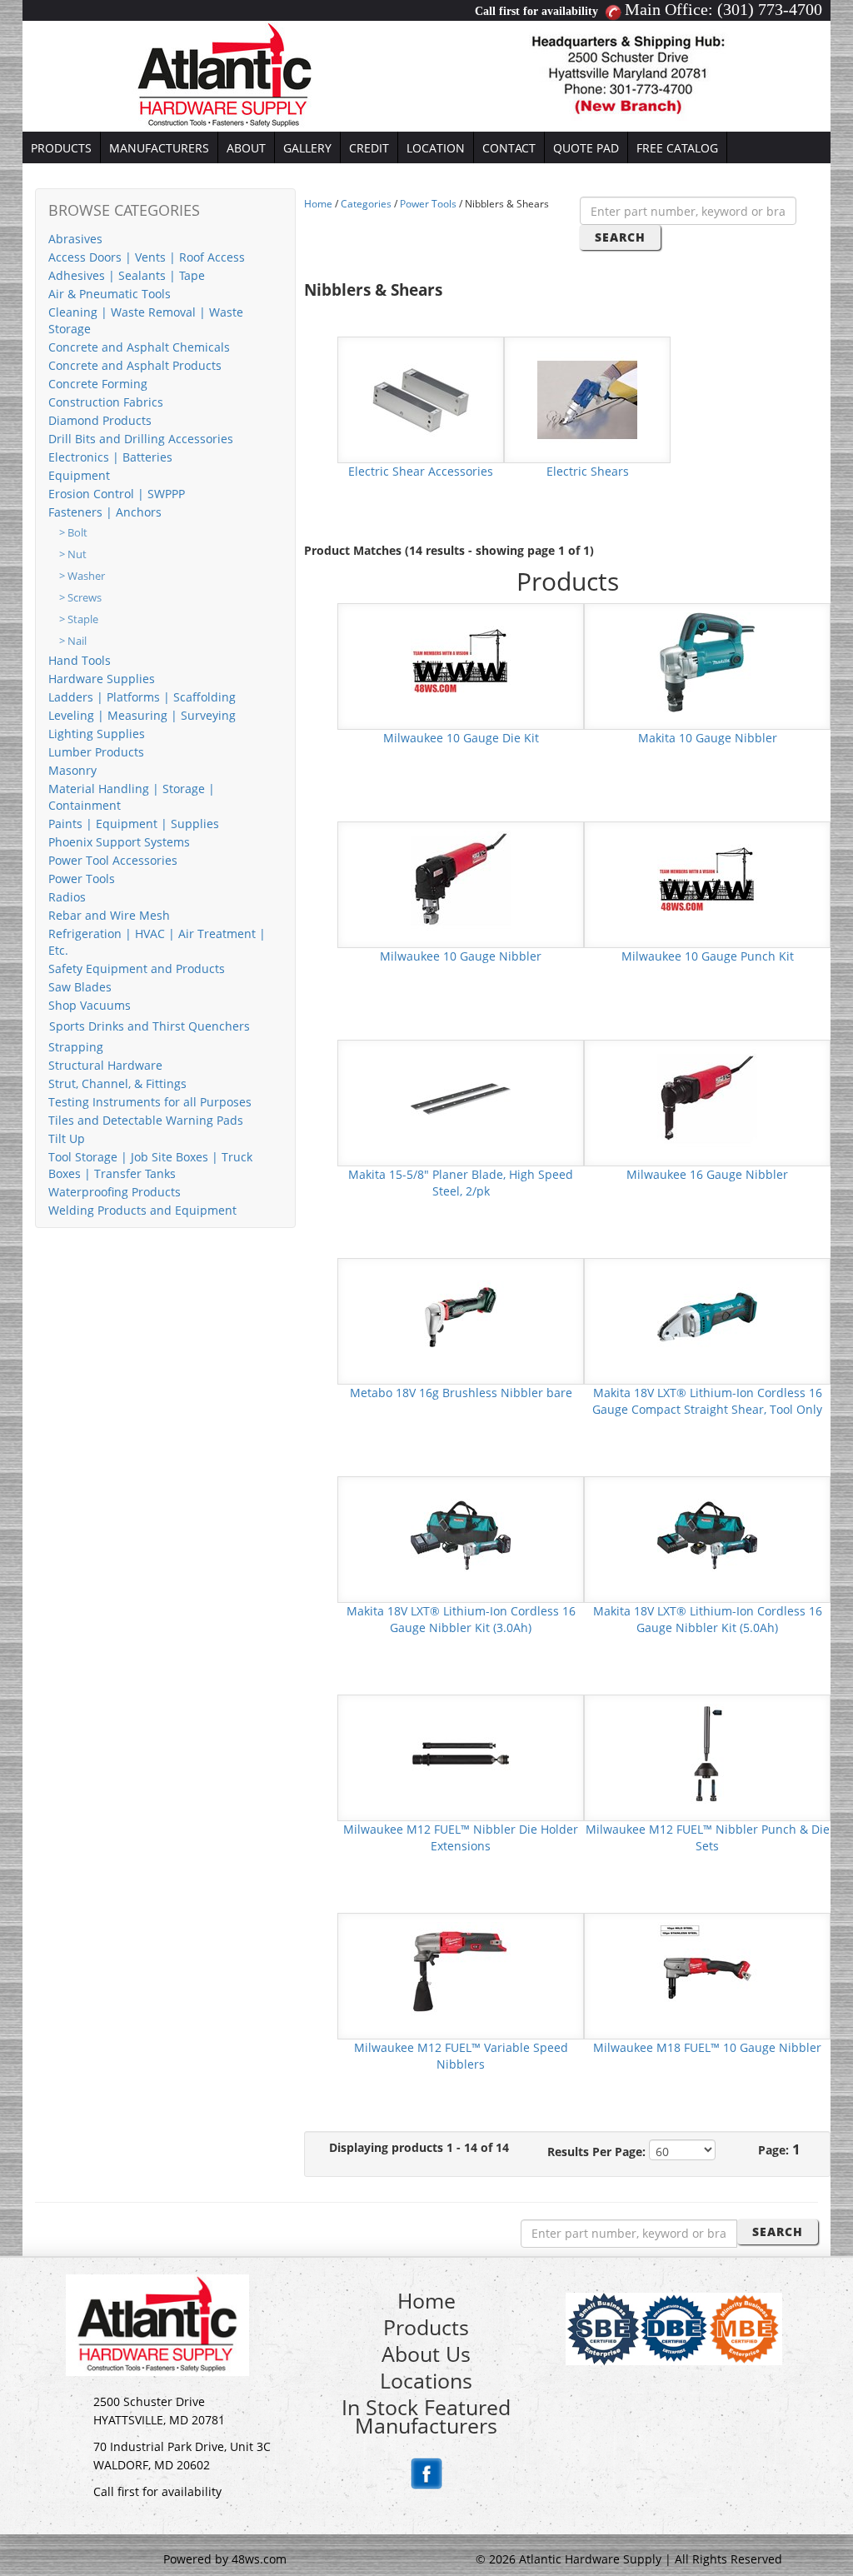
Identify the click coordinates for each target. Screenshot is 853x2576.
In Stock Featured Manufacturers (426, 2416)
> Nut (73, 554)
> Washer (82, 576)
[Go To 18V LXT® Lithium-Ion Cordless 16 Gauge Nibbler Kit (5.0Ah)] (707, 1534)
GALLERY (307, 148)
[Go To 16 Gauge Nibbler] (707, 1098)
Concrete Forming (98, 384)
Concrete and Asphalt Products (135, 365)
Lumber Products (96, 752)
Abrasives (75, 239)
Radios (67, 897)
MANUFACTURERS (159, 148)
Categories (366, 204)
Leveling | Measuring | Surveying (142, 715)
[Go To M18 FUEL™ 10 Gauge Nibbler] (707, 1971)
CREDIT (369, 148)
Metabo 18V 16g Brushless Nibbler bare (461, 1393)
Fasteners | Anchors (105, 512)
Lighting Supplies (97, 734)
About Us (426, 2354)
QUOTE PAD (586, 148)
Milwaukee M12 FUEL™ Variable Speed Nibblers (461, 2056)
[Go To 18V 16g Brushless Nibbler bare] (461, 1316)
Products (426, 2327)
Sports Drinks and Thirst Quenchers (150, 1026)
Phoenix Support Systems (119, 842)
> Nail (73, 641)
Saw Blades (80, 987)
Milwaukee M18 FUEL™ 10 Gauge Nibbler (707, 2047)
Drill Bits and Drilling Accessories (141, 439)
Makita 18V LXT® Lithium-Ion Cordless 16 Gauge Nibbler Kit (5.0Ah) (708, 1619)
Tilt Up (67, 1138)
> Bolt (73, 533)
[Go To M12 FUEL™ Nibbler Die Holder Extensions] (461, 1752)
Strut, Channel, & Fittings (117, 1083)
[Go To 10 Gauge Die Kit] (461, 661)
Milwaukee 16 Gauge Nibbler (707, 1174)
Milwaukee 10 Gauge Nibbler (461, 956)
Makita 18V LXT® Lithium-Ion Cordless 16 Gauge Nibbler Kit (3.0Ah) (461, 1619)
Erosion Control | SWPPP (117, 494)
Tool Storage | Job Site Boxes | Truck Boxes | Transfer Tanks (150, 1165)
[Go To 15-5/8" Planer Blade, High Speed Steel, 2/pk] (461, 1098)
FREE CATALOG (677, 148)
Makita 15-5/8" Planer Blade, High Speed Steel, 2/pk (461, 1183)
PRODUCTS (61, 148)
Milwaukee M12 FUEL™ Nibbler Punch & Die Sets (708, 1837)
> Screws (80, 598)
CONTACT (509, 148)
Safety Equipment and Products (137, 968)
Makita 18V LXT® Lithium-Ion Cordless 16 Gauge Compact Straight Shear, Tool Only (707, 1401)
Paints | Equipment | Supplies (134, 824)
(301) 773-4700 (770, 9)
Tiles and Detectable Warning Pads (146, 1120)
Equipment (79, 475)
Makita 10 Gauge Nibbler (708, 738)
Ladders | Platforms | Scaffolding (142, 697)
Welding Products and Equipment (142, 1210)
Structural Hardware (105, 1065)
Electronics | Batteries (110, 457)
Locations (426, 2380)
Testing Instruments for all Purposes (150, 1102)
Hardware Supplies (102, 679)
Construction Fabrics (106, 402)
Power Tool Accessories (113, 860)
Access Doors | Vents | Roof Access (147, 257)
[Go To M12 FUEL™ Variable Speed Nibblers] (461, 1971)
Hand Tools (80, 660)
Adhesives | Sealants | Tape (127, 275)
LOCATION (436, 148)
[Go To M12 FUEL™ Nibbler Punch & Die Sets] (707, 1752)
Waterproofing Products (115, 1192)
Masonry (72, 770)
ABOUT (246, 148)
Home (318, 204)
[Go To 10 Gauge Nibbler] (707, 661)
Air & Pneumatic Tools (110, 294)
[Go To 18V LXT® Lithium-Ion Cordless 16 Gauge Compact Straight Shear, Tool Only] (707, 1316)
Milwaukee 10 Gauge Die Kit (461, 738)
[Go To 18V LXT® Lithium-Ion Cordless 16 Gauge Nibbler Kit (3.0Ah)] (461, 1534)
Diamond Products (100, 420)
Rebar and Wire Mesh (109, 915)
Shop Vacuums (90, 1005)
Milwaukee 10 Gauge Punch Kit (708, 956)
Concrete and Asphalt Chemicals (139, 347)
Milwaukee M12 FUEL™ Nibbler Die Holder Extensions (461, 1837)
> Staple (79, 619)
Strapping (76, 1047)
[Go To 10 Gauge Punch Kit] (707, 879)
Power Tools (82, 879)
